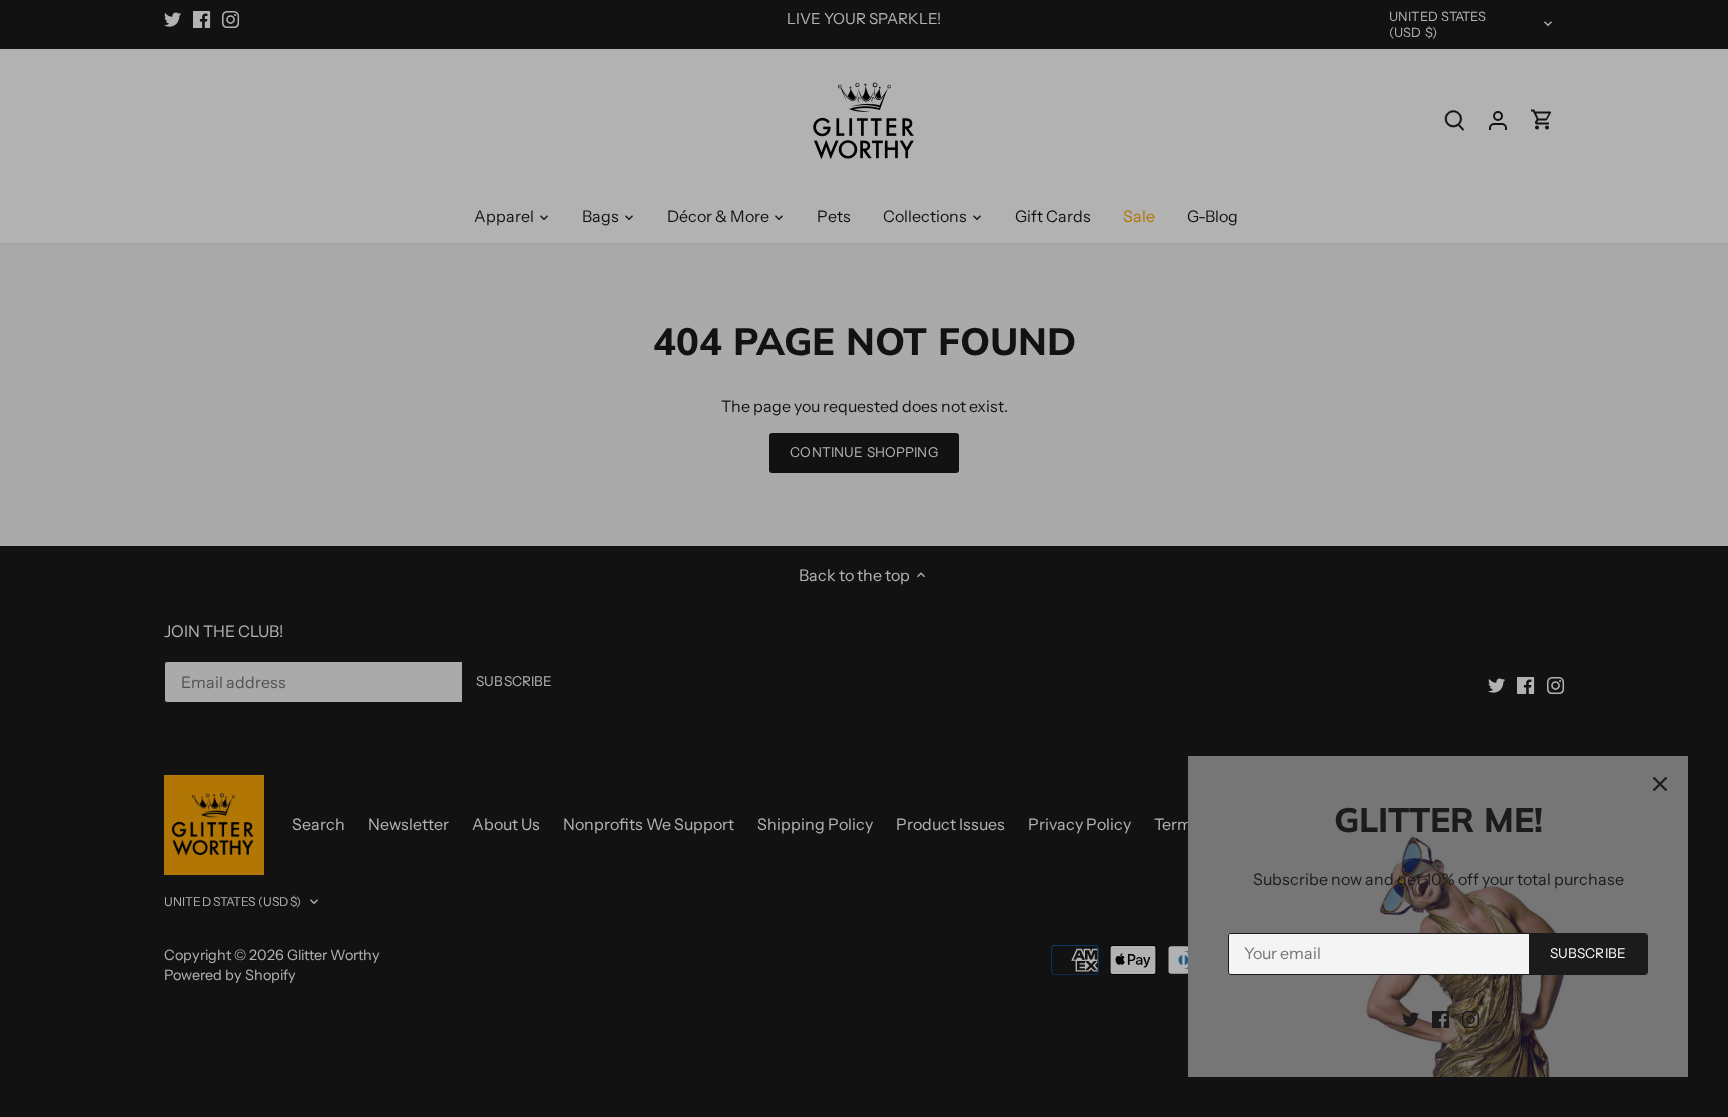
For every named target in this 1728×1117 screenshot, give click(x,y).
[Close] (1660, 784)
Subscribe (1588, 953)
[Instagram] (1470, 1018)
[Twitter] (1410, 1018)
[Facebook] (1440, 1018)
